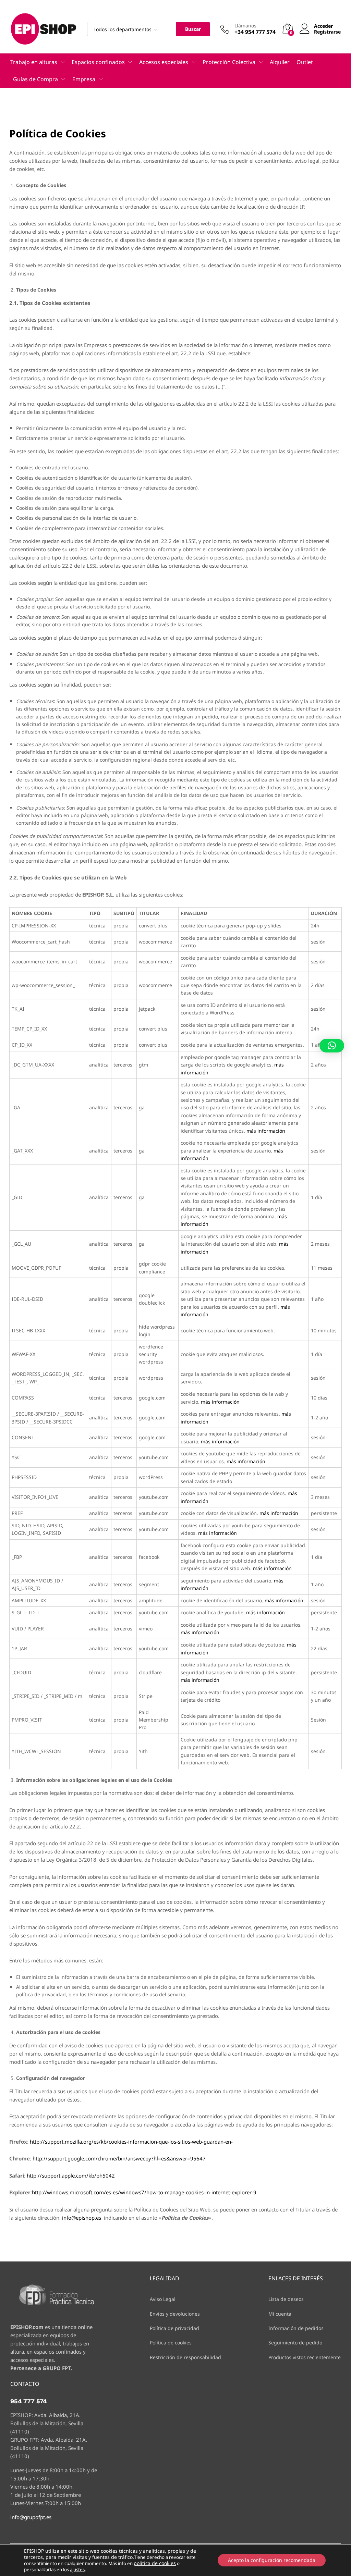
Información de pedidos (296, 2328)
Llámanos (245, 26)
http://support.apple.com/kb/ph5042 (71, 2176)
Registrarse (327, 32)
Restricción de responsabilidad (185, 2357)
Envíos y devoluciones (175, 2314)
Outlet (305, 62)
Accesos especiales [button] (164, 62)
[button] (332, 1046)
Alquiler (280, 62)
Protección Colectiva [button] (229, 62)
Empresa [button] (84, 79)
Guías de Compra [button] (35, 79)
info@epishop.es (82, 2218)
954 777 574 (29, 2401)
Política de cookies (171, 2343)
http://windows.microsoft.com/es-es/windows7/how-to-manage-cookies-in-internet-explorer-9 (144, 2192)
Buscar (193, 29)
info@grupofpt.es (31, 2517)
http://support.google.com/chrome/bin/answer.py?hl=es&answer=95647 (119, 2158)
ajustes (77, 2569)
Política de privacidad (174, 2328)
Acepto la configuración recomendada (272, 2560)
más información (266, 1131)
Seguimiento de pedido (295, 2343)
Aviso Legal (163, 2299)
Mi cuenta (280, 2314)
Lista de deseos (286, 2299)
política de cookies (155, 2563)
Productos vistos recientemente (305, 2357)
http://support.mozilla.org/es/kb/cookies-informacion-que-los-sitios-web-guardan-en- (131, 2142)
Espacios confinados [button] (98, 62)
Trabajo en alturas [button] (34, 62)
